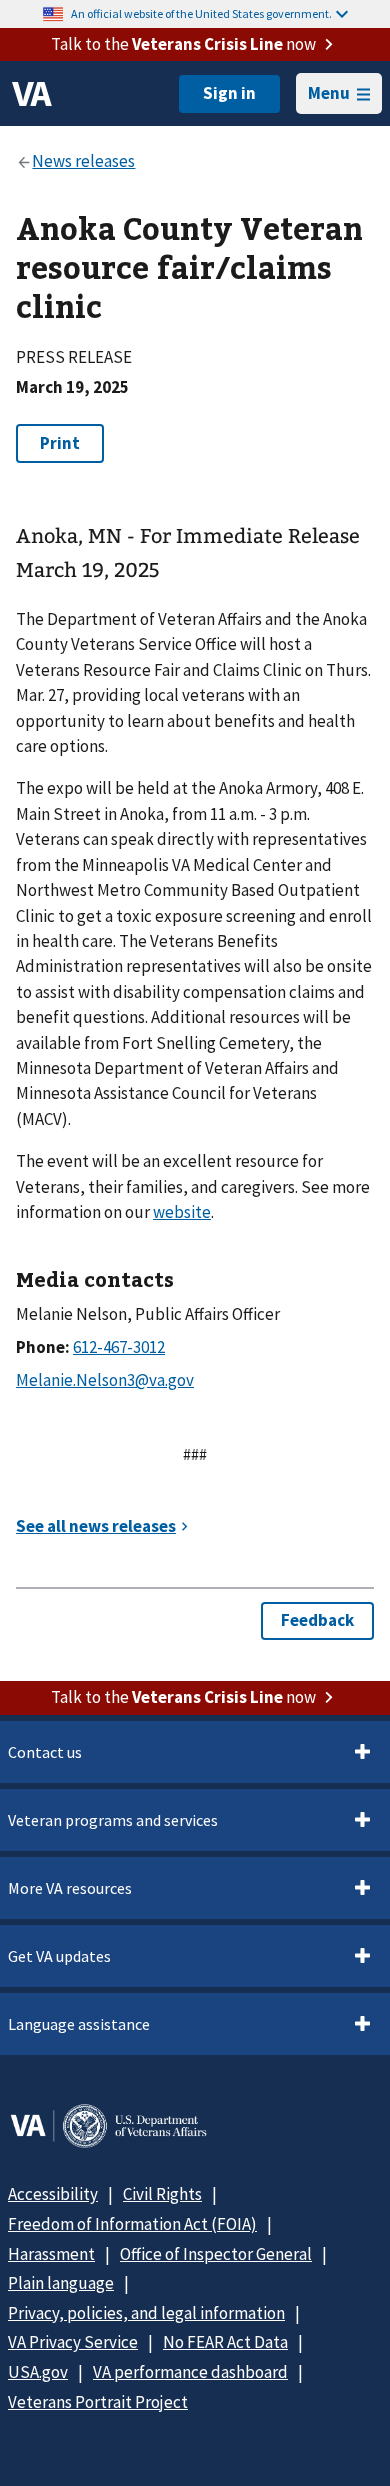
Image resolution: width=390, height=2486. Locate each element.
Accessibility (53, 2194)
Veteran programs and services (113, 1820)
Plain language (61, 2283)
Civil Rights (162, 2194)
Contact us (45, 1752)
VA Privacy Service (73, 2342)
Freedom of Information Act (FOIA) (132, 2224)
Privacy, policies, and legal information (146, 2313)
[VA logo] (32, 94)
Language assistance (79, 2024)
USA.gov (38, 2372)
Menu (329, 93)
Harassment (51, 2254)
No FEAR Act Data (225, 2342)
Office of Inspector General (216, 2254)
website (182, 1212)
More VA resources (70, 1888)
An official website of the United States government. (201, 13)
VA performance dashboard (190, 2372)
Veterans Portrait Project (98, 2402)
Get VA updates (59, 1956)
